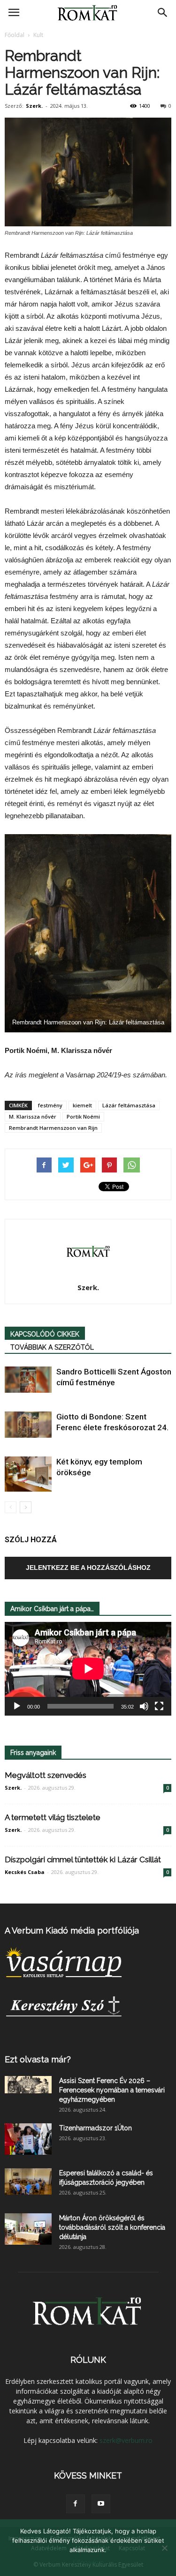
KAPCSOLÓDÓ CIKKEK (45, 1334)
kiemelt (82, 1105)
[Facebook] (76, 2504)
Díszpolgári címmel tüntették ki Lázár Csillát (83, 1859)
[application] (88, 1669)
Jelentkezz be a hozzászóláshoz (88, 1568)
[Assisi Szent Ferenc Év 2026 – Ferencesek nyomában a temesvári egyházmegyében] (28, 2085)
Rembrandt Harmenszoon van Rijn (53, 1128)
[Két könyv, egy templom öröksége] (28, 1474)
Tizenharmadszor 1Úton (96, 2128)
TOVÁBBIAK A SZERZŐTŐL (52, 1347)
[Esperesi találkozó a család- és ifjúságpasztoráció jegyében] (28, 2181)
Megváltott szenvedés (46, 1775)
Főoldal (15, 35)
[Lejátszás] (17, 1706)
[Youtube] (101, 2504)
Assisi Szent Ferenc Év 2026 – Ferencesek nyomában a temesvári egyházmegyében (112, 2090)
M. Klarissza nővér (33, 1116)
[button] (163, 13)
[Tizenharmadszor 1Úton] (28, 2139)
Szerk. (34, 106)
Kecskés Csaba (25, 1872)
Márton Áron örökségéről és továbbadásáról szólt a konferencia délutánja (112, 2227)
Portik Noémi (83, 1116)
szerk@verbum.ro (126, 2440)
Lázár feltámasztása (129, 1105)
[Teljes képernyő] (159, 1706)
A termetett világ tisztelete (53, 1817)
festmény (50, 1105)
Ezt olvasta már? (38, 2059)
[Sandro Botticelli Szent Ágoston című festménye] (28, 1380)
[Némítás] (144, 1706)
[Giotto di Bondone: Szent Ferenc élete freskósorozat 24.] (28, 1425)
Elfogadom (88, 2562)
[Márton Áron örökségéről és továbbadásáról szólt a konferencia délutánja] (28, 2229)
